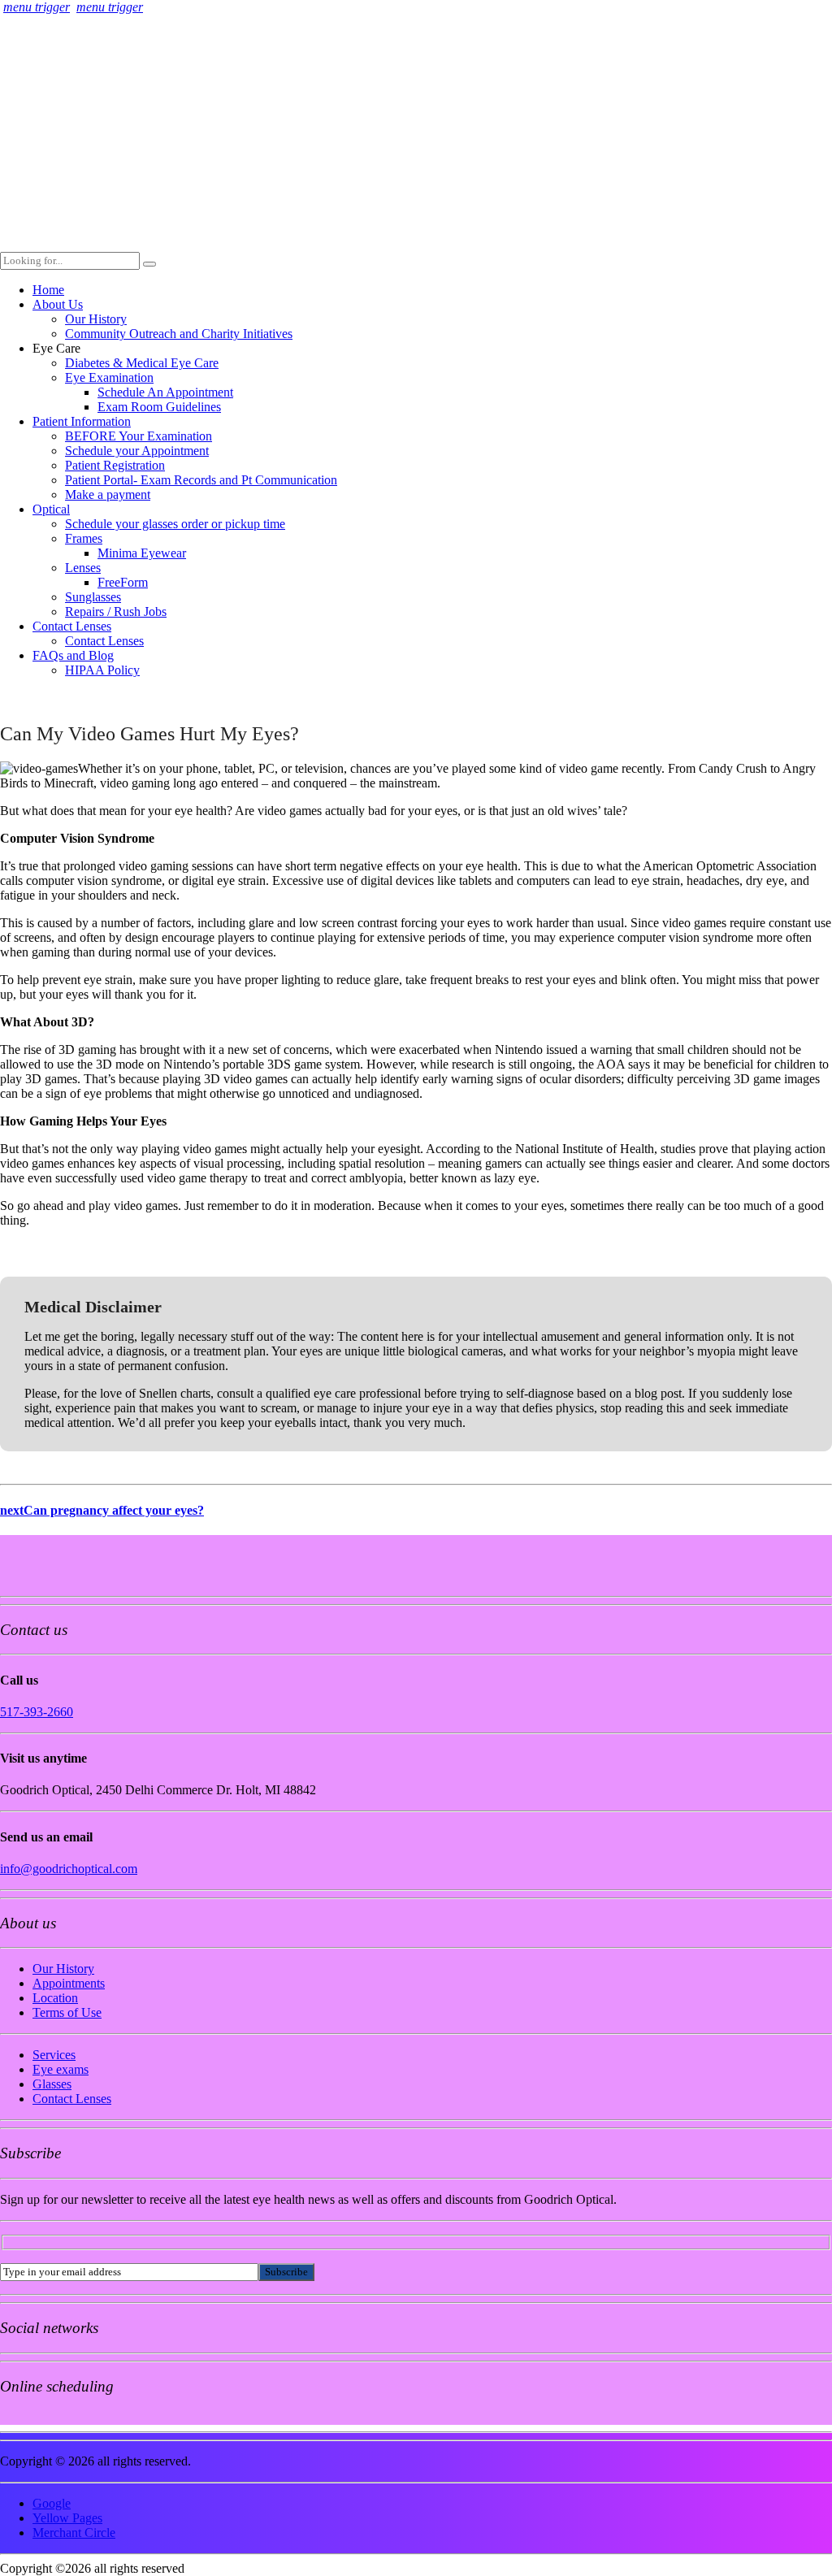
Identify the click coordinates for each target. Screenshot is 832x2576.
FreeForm (123, 582)
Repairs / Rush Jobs (116, 611)
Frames (84, 538)
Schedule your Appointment (137, 451)
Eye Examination (109, 377)
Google (52, 2503)
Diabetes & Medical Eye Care (142, 363)
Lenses (83, 568)
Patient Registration (115, 465)
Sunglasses (93, 597)
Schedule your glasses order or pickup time (175, 524)
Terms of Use (67, 2012)
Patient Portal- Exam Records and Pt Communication (201, 480)
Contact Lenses (72, 626)
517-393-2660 (37, 1712)
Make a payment (108, 494)
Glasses (52, 2084)
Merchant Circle (74, 2533)
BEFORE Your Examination (139, 436)
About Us (58, 304)
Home (48, 290)
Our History (96, 319)
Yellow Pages (67, 2518)
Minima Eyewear (142, 553)
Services (54, 2055)
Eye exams (61, 2069)
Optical (51, 509)
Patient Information (82, 421)
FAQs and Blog (73, 655)
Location (55, 1998)
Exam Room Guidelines (159, 407)
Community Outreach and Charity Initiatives (179, 334)
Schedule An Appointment (165, 392)
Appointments (69, 1983)
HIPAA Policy (102, 670)
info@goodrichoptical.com (69, 1869)
